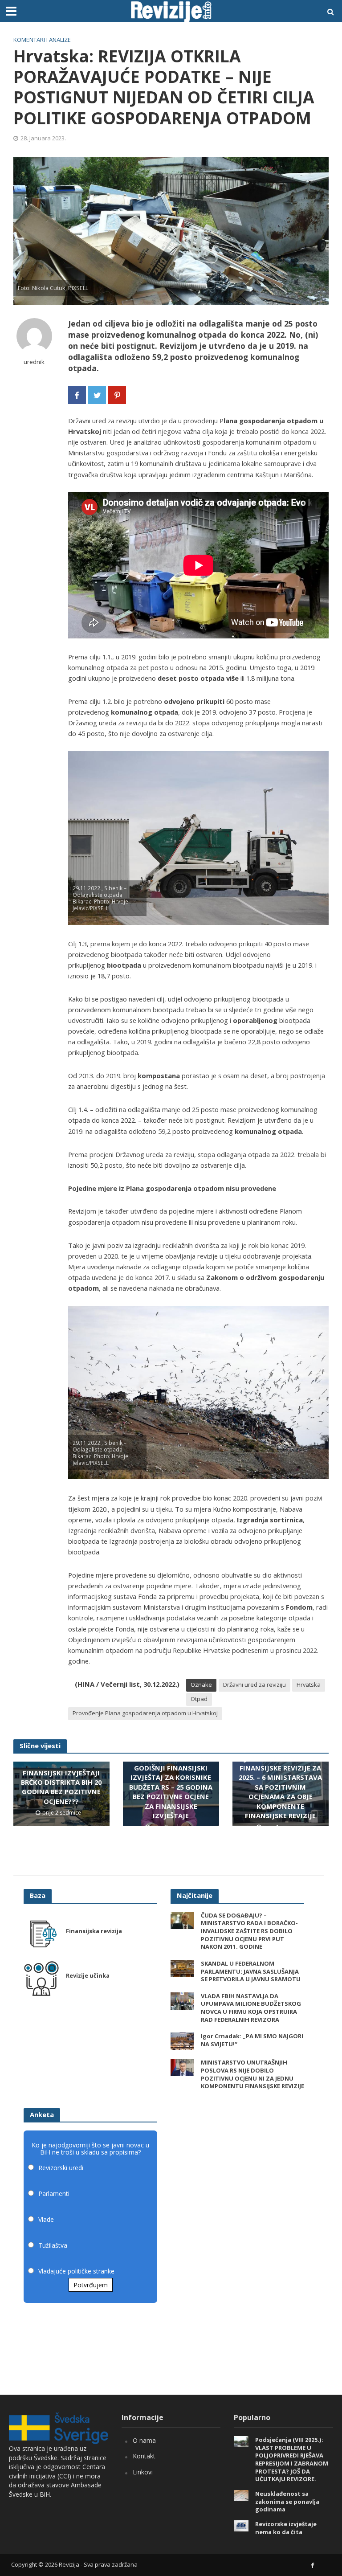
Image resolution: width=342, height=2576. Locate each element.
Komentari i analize (42, 40)
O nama (144, 2440)
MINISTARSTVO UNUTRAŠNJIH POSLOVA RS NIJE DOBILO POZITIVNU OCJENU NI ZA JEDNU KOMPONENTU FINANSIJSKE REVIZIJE (252, 2074)
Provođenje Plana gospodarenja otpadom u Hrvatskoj (145, 1713)
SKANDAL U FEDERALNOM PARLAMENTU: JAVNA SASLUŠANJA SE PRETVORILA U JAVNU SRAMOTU (251, 1971)
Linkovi (143, 2472)
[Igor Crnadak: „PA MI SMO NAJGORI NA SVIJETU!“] (182, 2041)
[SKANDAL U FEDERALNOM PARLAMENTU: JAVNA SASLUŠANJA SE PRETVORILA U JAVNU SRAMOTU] (182, 1968)
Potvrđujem (91, 2285)
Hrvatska (309, 1685)
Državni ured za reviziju (254, 1685)
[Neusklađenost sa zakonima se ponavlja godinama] (241, 2495)
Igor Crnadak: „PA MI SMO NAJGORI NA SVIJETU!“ (252, 2040)
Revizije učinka (88, 1976)
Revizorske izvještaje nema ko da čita (286, 2528)
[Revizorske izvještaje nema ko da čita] (241, 2525)
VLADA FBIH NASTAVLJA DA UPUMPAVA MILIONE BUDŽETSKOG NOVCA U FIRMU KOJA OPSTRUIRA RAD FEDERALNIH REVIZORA (251, 2008)
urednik (34, 362)
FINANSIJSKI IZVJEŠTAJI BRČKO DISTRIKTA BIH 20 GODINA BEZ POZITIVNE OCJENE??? (61, 1787)
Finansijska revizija (94, 1931)
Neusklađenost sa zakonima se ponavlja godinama (287, 2502)
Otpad (199, 1699)
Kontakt (144, 2456)
